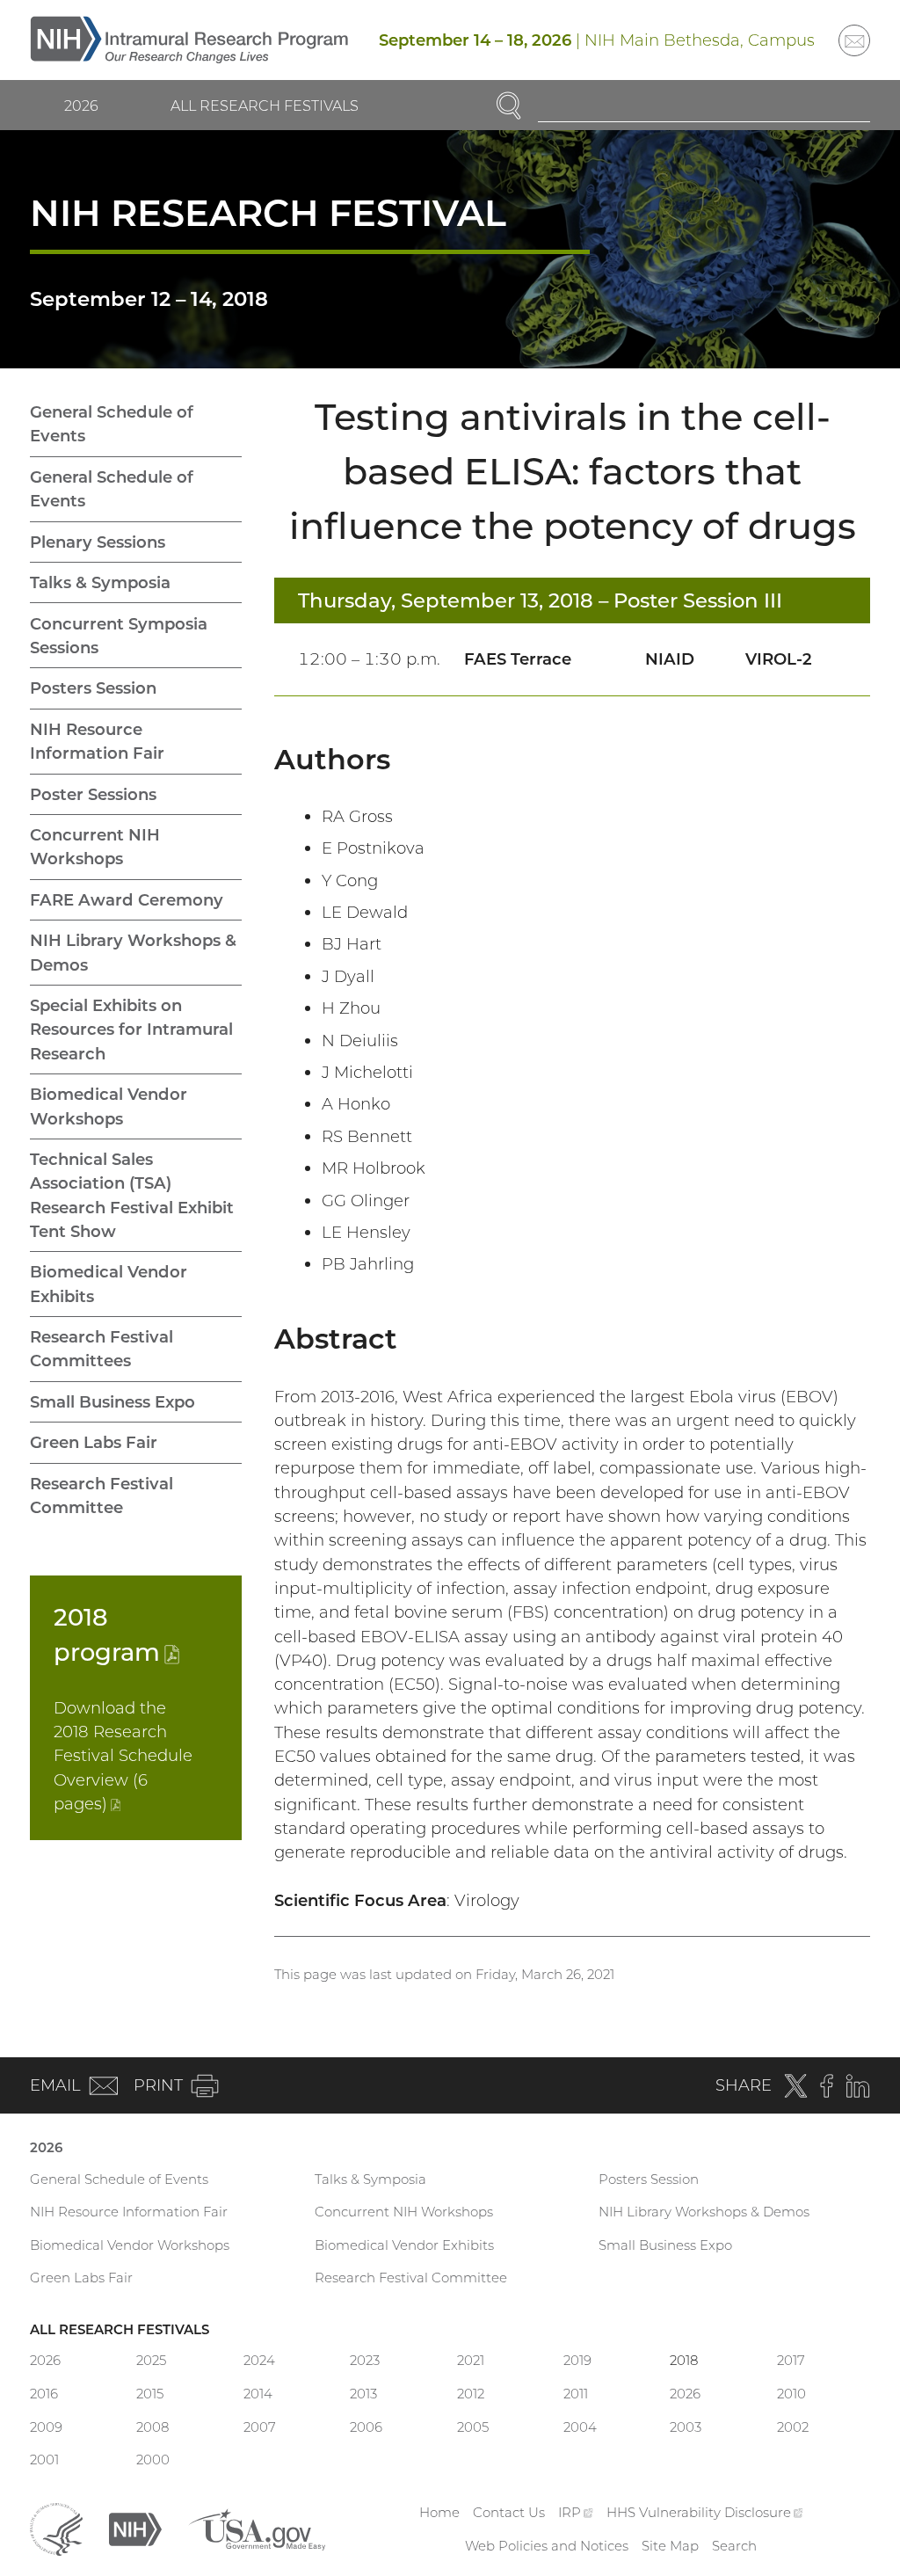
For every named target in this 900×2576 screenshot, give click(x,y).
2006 (366, 2427)
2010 (791, 2394)
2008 (152, 2427)
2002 (793, 2427)
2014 (258, 2394)
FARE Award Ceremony (127, 900)
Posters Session (93, 688)
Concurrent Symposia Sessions (119, 636)
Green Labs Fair (94, 1442)
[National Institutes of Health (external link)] (135, 2528)
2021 (471, 2360)
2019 (577, 2360)
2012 (471, 2394)
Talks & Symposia (100, 582)
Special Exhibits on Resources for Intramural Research (131, 1030)
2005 (473, 2427)
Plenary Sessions (98, 542)
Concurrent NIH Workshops (95, 847)
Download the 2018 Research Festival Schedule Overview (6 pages (123, 1756)
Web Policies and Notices (547, 2546)
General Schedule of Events (112, 424)
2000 (153, 2460)
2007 (260, 2427)
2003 (686, 2427)
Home (439, 2512)
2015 (150, 2394)
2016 (44, 2394)
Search (734, 2546)
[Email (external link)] (854, 40)
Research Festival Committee (102, 1495)
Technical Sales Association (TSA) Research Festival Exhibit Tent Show (132, 1195)
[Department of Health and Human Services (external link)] (56, 2528)
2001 (44, 2460)
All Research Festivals (265, 106)
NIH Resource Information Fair (97, 741)
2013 (363, 2394)
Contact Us (509, 2512)
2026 (81, 106)
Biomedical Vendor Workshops (109, 1106)
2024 (259, 2360)
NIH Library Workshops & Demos (133, 952)
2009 (46, 2427)
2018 (684, 2360)
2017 (791, 2360)
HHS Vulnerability (705, 2512)
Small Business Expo (112, 1402)
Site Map (670, 2546)
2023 (365, 2360)
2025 (151, 2360)
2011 (576, 2394)
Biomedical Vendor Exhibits (109, 1284)
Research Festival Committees (102, 1349)
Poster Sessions (93, 794)
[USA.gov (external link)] (257, 2528)
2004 (580, 2427)
